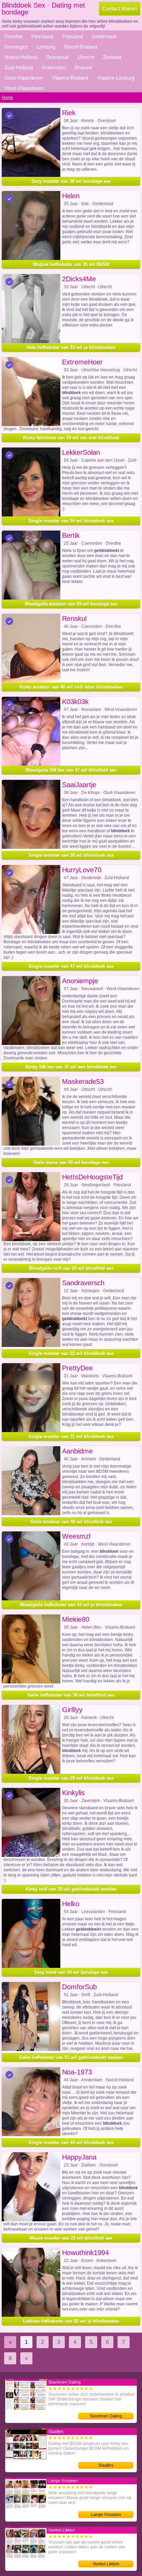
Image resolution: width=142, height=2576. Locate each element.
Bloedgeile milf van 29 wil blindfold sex (71, 1268)
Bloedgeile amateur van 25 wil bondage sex (71, 604)
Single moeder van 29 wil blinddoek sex (71, 1778)
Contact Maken (120, 8)
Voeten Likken (106, 2564)
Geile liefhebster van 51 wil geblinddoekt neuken (71, 2057)
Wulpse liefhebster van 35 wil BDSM (71, 264)
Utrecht (86, 57)
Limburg (46, 47)
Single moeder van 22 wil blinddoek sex (71, 1353)
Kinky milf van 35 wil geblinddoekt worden (71, 1889)
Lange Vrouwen (106, 2515)
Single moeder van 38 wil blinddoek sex (71, 855)
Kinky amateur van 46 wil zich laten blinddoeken (71, 687)
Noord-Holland (21, 57)
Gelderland (104, 36)
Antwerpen (54, 67)
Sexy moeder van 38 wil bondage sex (71, 181)
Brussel (83, 67)
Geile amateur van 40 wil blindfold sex (71, 1522)
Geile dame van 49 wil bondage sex (71, 1162)
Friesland (72, 36)
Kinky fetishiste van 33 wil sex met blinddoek (71, 438)
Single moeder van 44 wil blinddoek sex (71, 2142)
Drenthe (13, 36)
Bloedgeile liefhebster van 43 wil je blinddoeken (71, 1605)
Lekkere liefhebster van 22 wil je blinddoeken (71, 2321)
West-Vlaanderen (24, 88)
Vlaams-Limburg (116, 78)
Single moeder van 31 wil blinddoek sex (71, 1436)
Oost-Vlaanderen (24, 78)
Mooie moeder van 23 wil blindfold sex (71, 2238)
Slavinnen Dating (106, 2416)
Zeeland (112, 57)
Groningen (16, 47)
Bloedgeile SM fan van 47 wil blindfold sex (71, 770)
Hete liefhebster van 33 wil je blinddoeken (71, 347)
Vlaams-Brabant (70, 78)
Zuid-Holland (19, 67)
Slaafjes (106, 2465)
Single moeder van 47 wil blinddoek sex (71, 966)
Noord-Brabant (81, 47)
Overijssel (57, 57)
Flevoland (42, 36)
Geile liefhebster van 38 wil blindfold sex (71, 1695)
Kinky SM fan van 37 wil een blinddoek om (71, 1067)
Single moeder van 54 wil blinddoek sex (71, 521)
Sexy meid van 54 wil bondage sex (71, 1972)
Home (7, 98)
